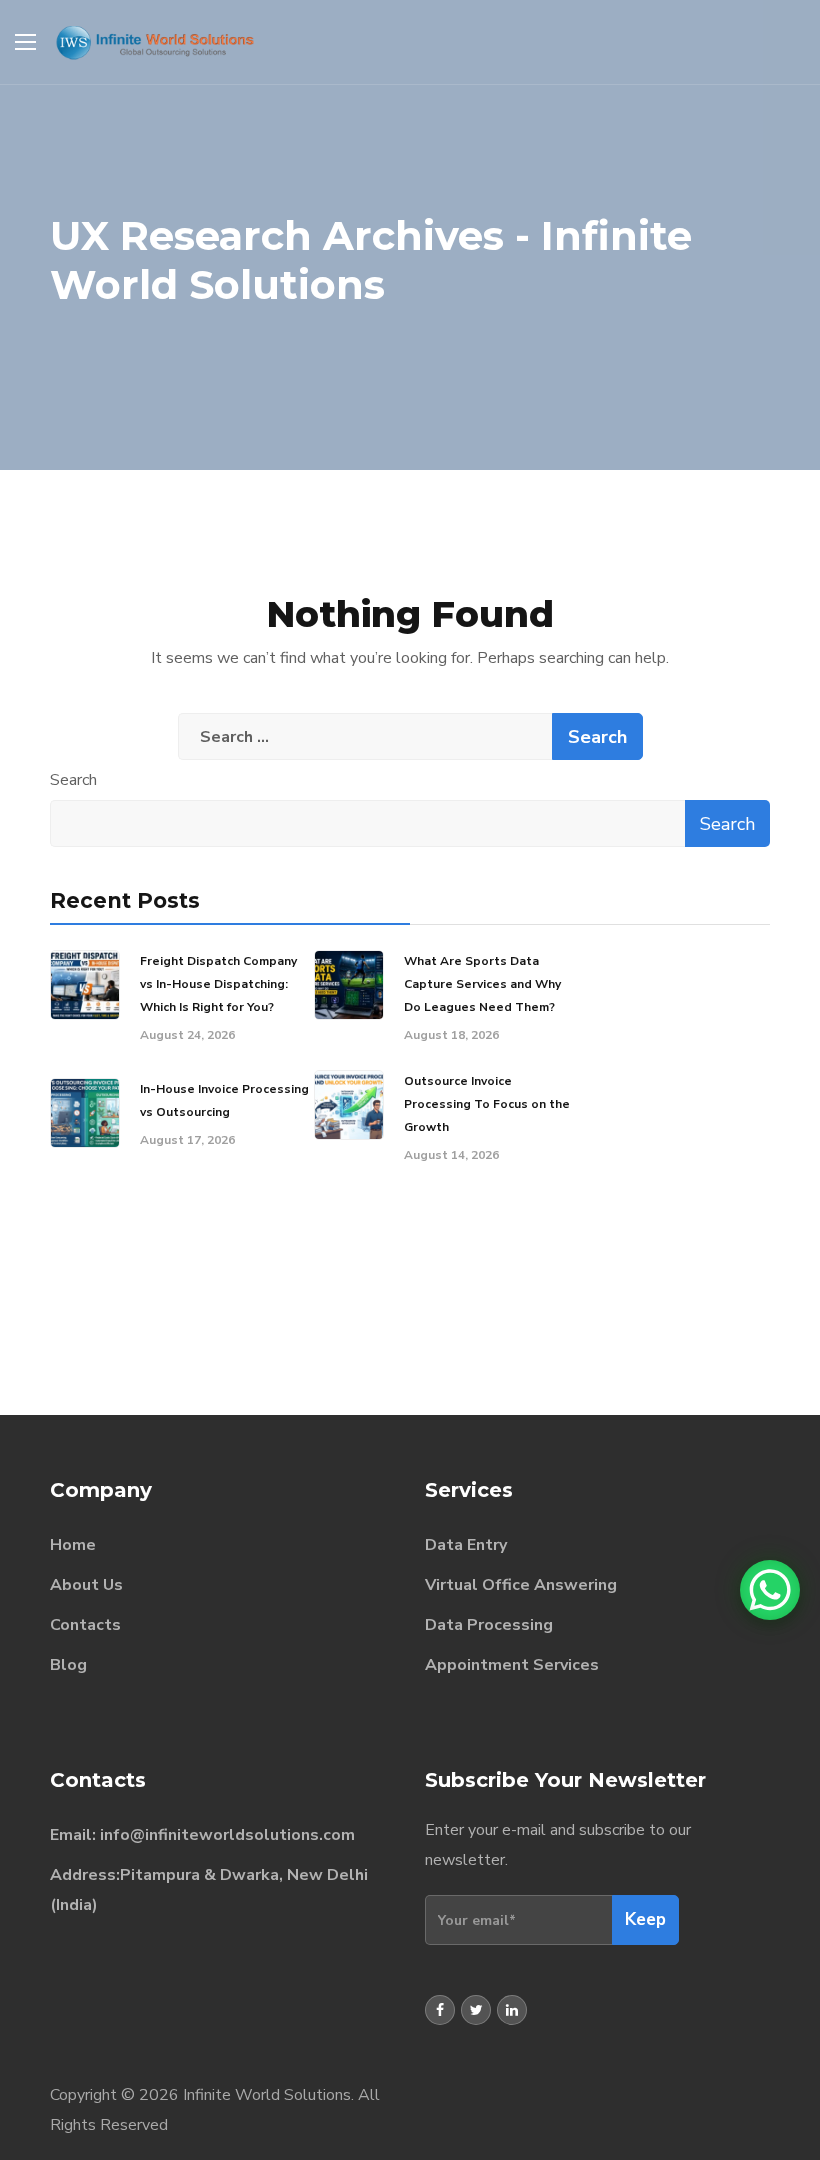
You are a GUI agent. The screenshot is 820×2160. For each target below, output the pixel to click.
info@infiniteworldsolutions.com (227, 1835)
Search (73, 780)
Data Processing (489, 1625)
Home (73, 1545)
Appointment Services (512, 1665)
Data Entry (466, 1545)
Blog (68, 1665)
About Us (86, 1585)
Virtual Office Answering (521, 1585)
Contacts (85, 1625)
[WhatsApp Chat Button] (770, 1590)
